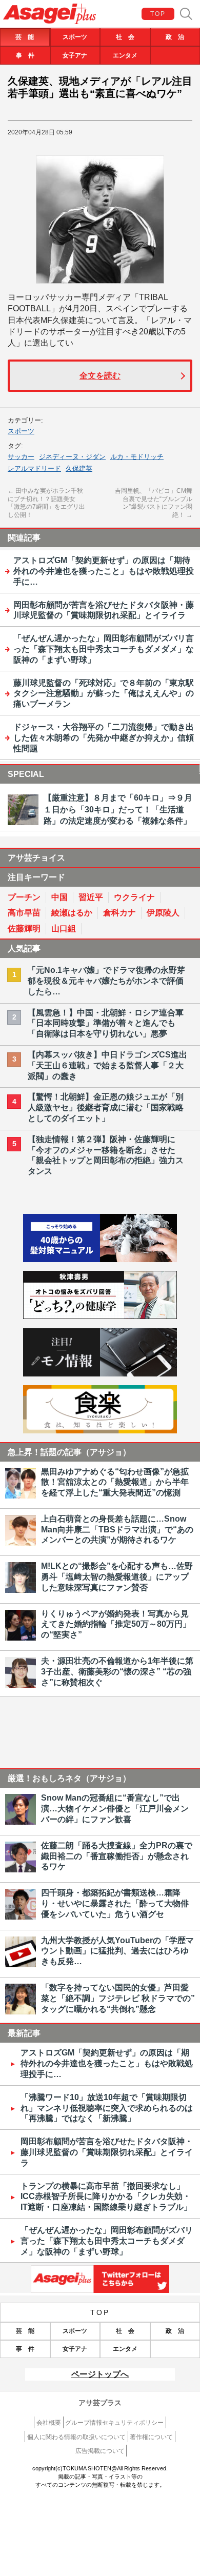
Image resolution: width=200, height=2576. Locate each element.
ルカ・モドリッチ (137, 457)
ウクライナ (134, 897)
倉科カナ (119, 913)
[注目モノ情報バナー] (100, 1374)
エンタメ (125, 55)
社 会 (125, 37)
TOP (158, 14)
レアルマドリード (34, 468)
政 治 (175, 37)
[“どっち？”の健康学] (100, 1316)
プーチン (24, 897)
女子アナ (75, 55)
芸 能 (25, 37)
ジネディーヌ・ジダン (72, 457)
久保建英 (79, 468)
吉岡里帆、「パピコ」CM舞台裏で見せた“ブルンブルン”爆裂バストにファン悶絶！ (154, 503)
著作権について (151, 2437)
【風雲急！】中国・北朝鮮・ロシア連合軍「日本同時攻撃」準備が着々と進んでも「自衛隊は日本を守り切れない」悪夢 (106, 1023)
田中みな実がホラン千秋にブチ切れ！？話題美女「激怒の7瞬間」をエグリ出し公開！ (46, 503)
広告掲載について (100, 2451)
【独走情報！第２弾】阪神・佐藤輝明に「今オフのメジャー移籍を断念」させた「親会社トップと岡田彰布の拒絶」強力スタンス (106, 1155)
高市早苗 (24, 913)
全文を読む (100, 376)
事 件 (25, 55)
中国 (59, 897)
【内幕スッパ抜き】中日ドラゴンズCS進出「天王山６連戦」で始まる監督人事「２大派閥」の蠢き (107, 1065)
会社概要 (49, 2423)
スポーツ (75, 37)
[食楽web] (100, 1431)
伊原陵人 (163, 913)
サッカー (21, 457)
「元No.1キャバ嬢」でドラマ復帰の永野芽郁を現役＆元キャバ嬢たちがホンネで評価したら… (106, 981)
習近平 (91, 897)
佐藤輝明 (24, 928)
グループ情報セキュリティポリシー (114, 2423)
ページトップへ (100, 2374)
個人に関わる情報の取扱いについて (76, 2437)
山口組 (64, 928)
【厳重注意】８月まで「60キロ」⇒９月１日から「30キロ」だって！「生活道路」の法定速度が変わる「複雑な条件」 (118, 809)
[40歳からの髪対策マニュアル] (100, 1259)
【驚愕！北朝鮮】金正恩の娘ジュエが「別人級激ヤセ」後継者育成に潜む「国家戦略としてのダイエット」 (106, 1107)
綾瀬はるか (72, 913)
